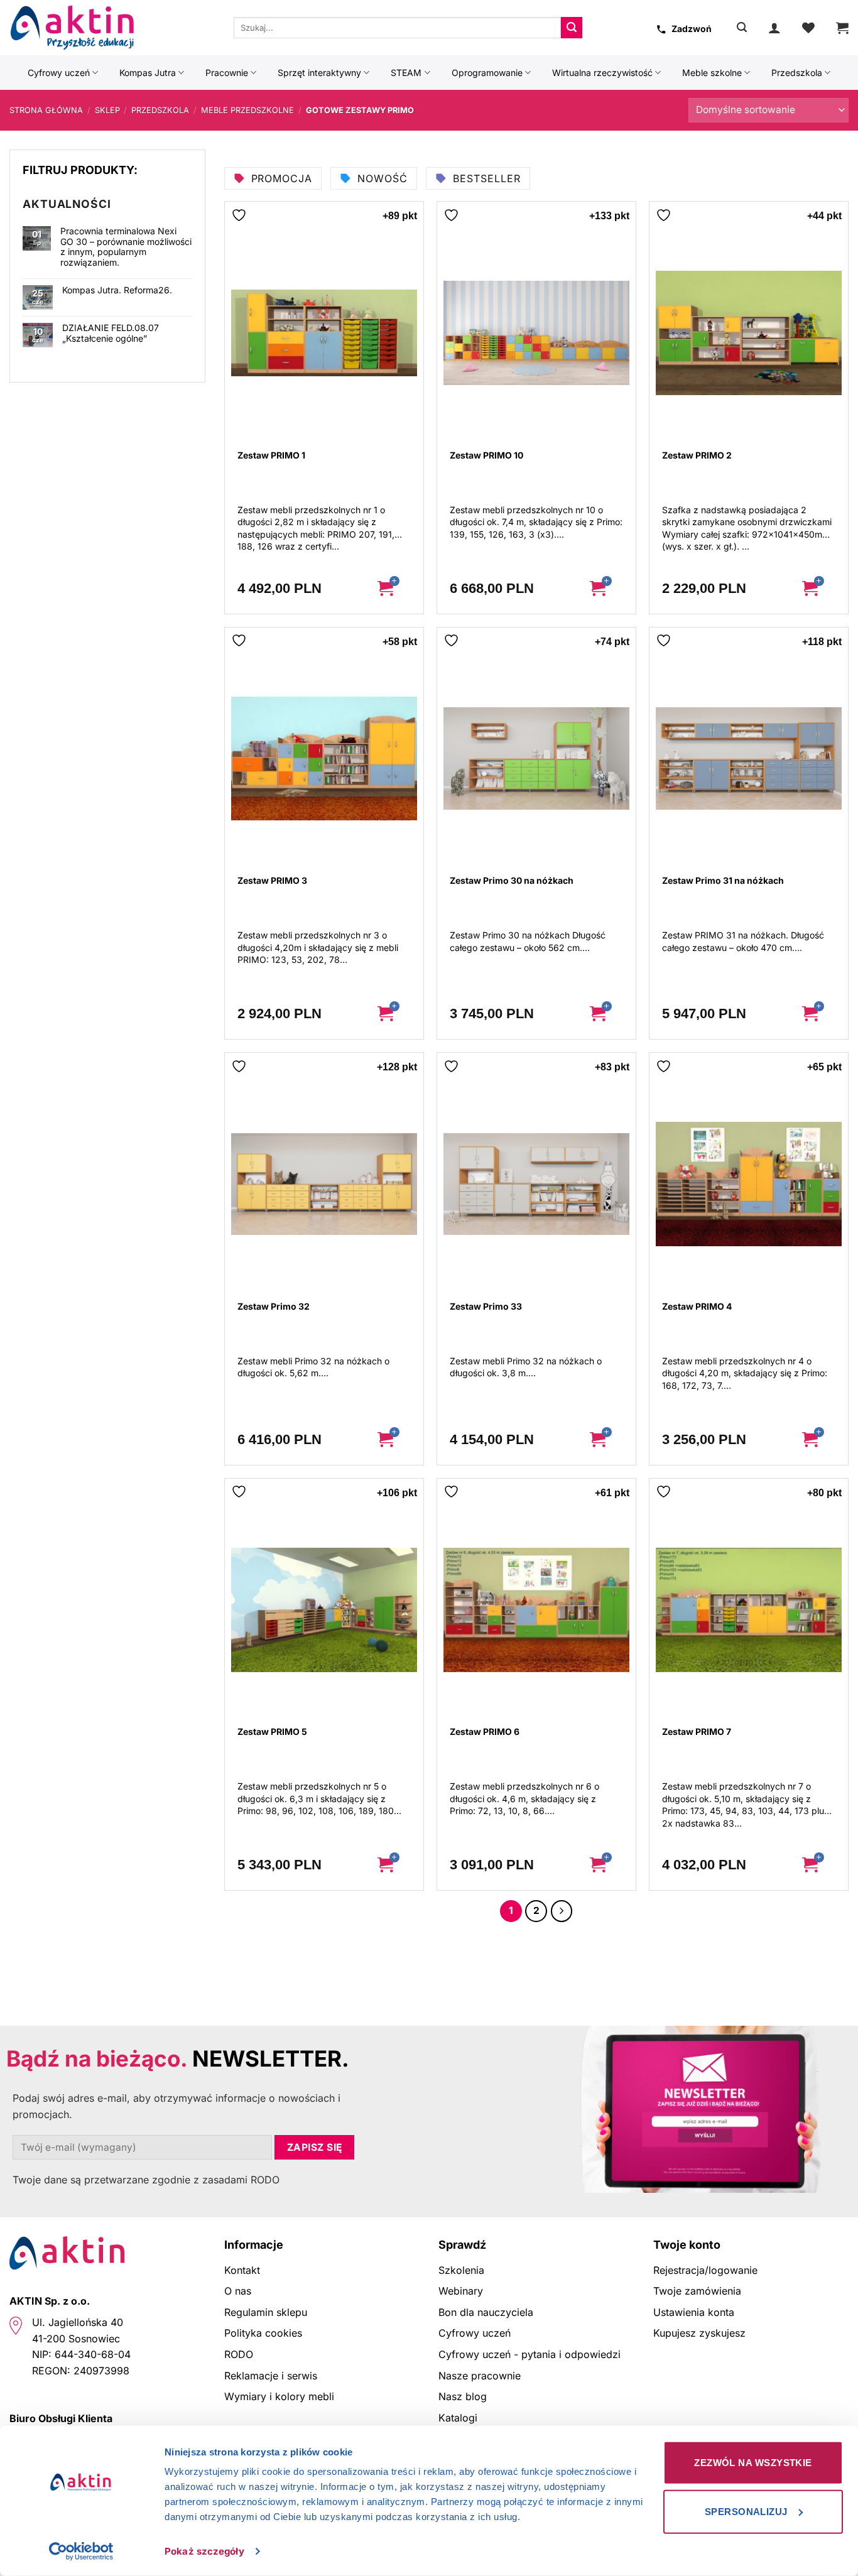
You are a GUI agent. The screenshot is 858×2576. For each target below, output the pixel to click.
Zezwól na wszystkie (753, 2463)
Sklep (107, 110)
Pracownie (227, 73)
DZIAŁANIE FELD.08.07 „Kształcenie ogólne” (111, 333)
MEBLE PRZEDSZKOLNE (247, 110)
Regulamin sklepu (266, 2312)
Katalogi (458, 2418)
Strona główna (46, 110)
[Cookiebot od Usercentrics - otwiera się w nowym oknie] (81, 2552)
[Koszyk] (842, 28)
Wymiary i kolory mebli (279, 2396)
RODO (239, 2354)
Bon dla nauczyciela (486, 2312)
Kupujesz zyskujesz (699, 2333)
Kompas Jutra (148, 73)
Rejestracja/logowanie (705, 2270)
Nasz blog (463, 2396)
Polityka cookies (263, 2333)
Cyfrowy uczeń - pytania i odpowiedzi (529, 2354)
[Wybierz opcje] (395, 589)
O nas (238, 2291)
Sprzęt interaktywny (319, 73)
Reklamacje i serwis (271, 2376)
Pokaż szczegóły (204, 2551)
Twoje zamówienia (697, 2291)
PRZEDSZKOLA (160, 110)
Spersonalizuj (746, 2511)
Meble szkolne (712, 73)
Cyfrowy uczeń (59, 73)
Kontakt (242, 2270)
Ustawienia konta (694, 2312)
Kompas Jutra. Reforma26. (117, 290)
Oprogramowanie (487, 73)
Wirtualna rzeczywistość (602, 73)
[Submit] (572, 28)
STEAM (406, 73)
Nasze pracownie (480, 2376)
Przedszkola (797, 73)
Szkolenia (461, 2270)
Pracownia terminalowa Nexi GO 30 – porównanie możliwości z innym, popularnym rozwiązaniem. (126, 247)
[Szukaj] (742, 27)
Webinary (461, 2291)
